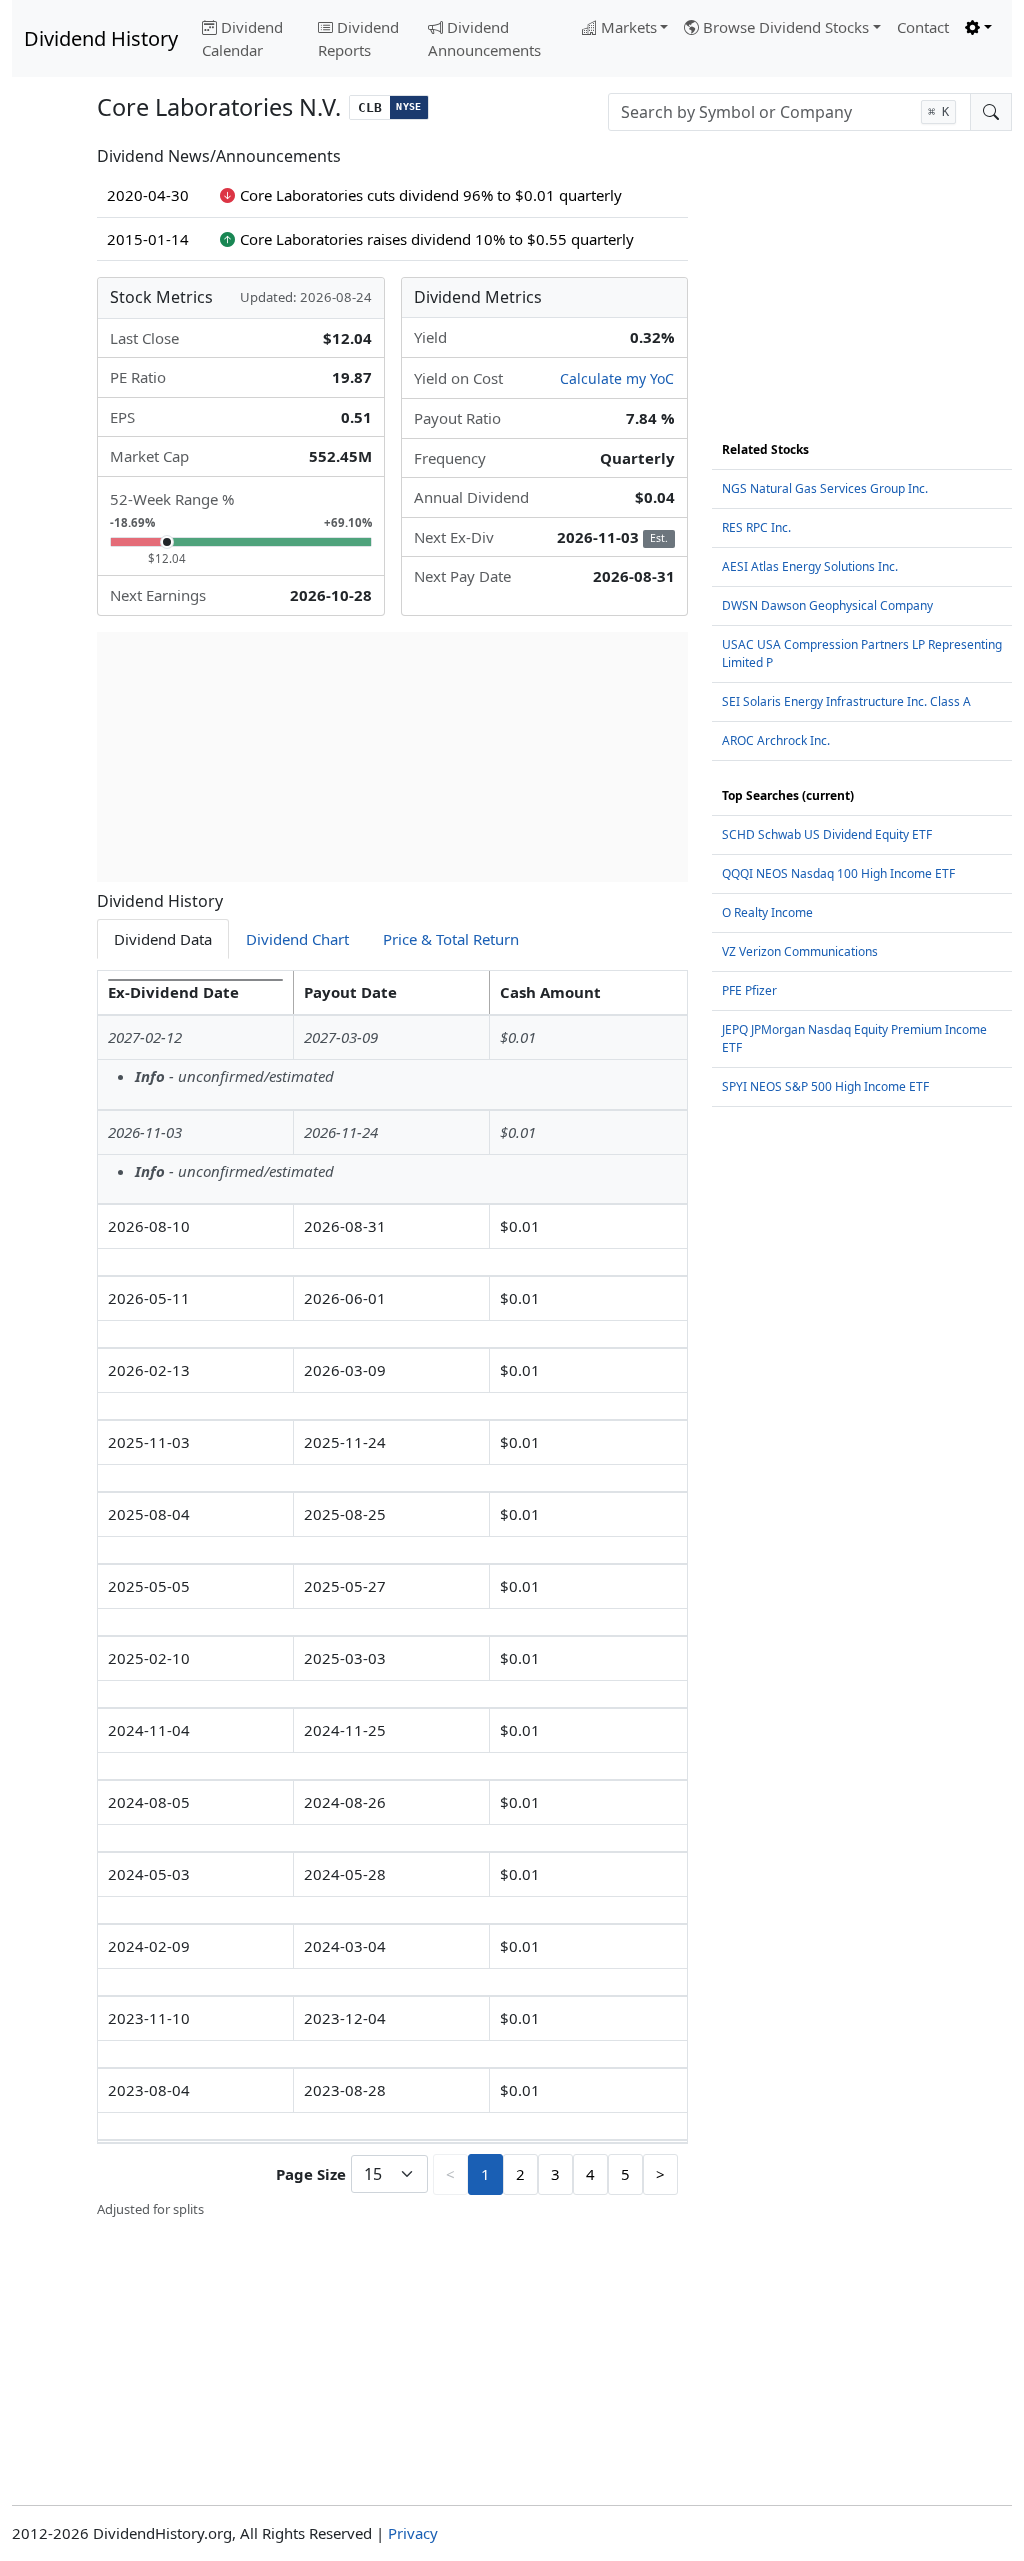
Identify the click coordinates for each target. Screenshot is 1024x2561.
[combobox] (789, 112)
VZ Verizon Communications (800, 951)
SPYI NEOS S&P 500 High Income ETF (825, 1086)
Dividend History (101, 38)
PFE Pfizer (749, 990)
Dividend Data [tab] (163, 939)
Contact (923, 27)
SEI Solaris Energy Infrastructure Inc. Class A (846, 701)
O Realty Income (767, 912)
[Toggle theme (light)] (978, 27)
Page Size (311, 2174)
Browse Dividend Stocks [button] (786, 27)
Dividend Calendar (242, 38)
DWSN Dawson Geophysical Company (827, 605)
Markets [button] (629, 27)
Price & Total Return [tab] (451, 939)
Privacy (413, 2533)
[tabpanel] (392, 1594)
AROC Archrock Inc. (776, 740)
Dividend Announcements (484, 38)
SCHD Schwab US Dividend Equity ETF (827, 834)
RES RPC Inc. (756, 527)
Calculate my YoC (617, 378)
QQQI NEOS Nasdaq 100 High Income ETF (838, 873)
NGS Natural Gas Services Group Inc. (825, 488)
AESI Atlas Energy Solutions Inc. (810, 566)
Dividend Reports (358, 38)
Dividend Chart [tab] (297, 939)
